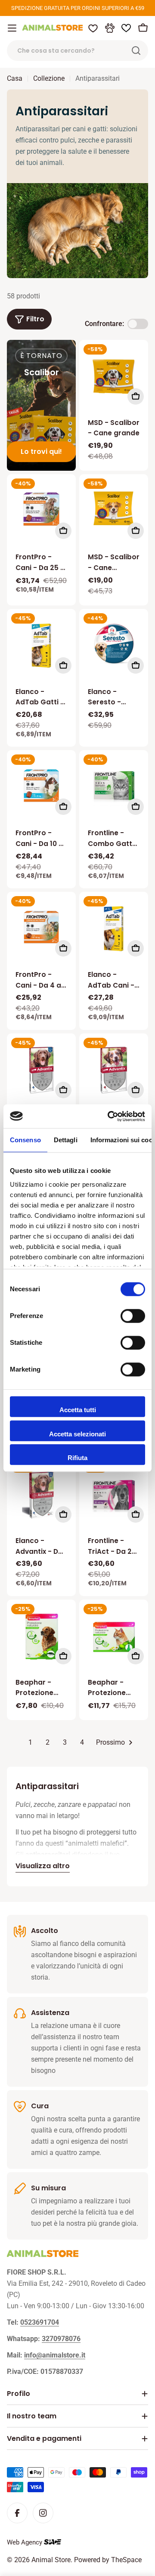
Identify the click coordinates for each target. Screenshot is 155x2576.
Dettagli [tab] (66, 1140)
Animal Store (51, 2560)
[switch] (133, 1316)
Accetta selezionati (77, 1434)
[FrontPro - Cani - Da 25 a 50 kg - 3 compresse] (41, 509)
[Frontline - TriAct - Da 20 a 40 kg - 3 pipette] (114, 1495)
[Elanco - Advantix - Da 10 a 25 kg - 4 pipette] (114, 1070)
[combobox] (77, 51)
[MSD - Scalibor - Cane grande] (114, 377)
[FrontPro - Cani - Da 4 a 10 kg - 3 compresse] (41, 926)
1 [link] (30, 1742)
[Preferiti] (93, 28)
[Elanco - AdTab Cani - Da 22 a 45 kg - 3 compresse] (114, 929)
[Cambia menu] (12, 28)
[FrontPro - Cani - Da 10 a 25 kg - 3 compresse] (41, 785)
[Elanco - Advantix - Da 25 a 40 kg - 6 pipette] (41, 1495)
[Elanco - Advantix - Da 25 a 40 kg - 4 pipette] (41, 1070)
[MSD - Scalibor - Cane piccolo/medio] (114, 509)
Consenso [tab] (25, 1140)
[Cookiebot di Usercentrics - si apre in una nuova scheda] (109, 1116)
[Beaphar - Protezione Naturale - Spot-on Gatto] (114, 1637)
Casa (15, 78)
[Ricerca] (136, 51)
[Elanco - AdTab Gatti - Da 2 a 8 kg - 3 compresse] (41, 646)
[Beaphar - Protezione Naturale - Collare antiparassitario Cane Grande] (41, 1637)
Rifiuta (77, 1458)
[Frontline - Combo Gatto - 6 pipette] (114, 787)
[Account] (110, 28)
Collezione (49, 78)
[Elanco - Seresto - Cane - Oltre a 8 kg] (114, 643)
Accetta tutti (78, 1410)
